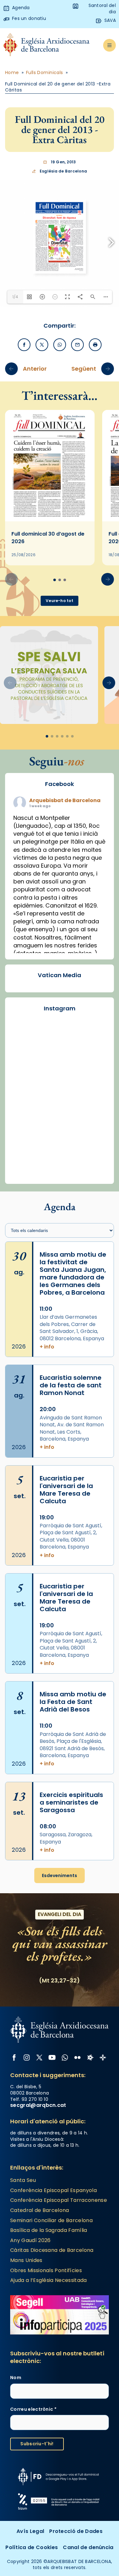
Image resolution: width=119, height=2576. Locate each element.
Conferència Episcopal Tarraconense (59, 2200)
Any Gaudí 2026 (30, 2240)
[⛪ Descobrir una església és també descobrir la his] (60, 1051)
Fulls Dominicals (45, 73)
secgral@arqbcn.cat (38, 2105)
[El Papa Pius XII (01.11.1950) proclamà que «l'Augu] (60, 1163)
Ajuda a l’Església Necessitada (49, 2280)
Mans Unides (26, 2260)
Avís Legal (30, 2531)
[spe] (49, 675)
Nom (16, 2378)
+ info (47, 1347)
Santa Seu (23, 2180)
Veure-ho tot (60, 601)
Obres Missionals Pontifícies (46, 2270)
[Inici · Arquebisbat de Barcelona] (46, 45)
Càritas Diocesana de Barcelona (52, 2250)
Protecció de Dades (76, 2531)
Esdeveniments (60, 1875)
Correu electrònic (33, 2409)
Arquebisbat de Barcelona (65, 800)
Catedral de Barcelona (40, 2210)
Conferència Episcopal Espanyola (53, 2190)
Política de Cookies (32, 2547)
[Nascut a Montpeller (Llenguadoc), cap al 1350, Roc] (60, 1107)
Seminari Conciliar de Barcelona (51, 2220)
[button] (108, 579)
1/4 (15, 297)
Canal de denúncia (88, 2547)
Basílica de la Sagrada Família (49, 2230)
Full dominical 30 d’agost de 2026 (48, 538)
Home (12, 73)
